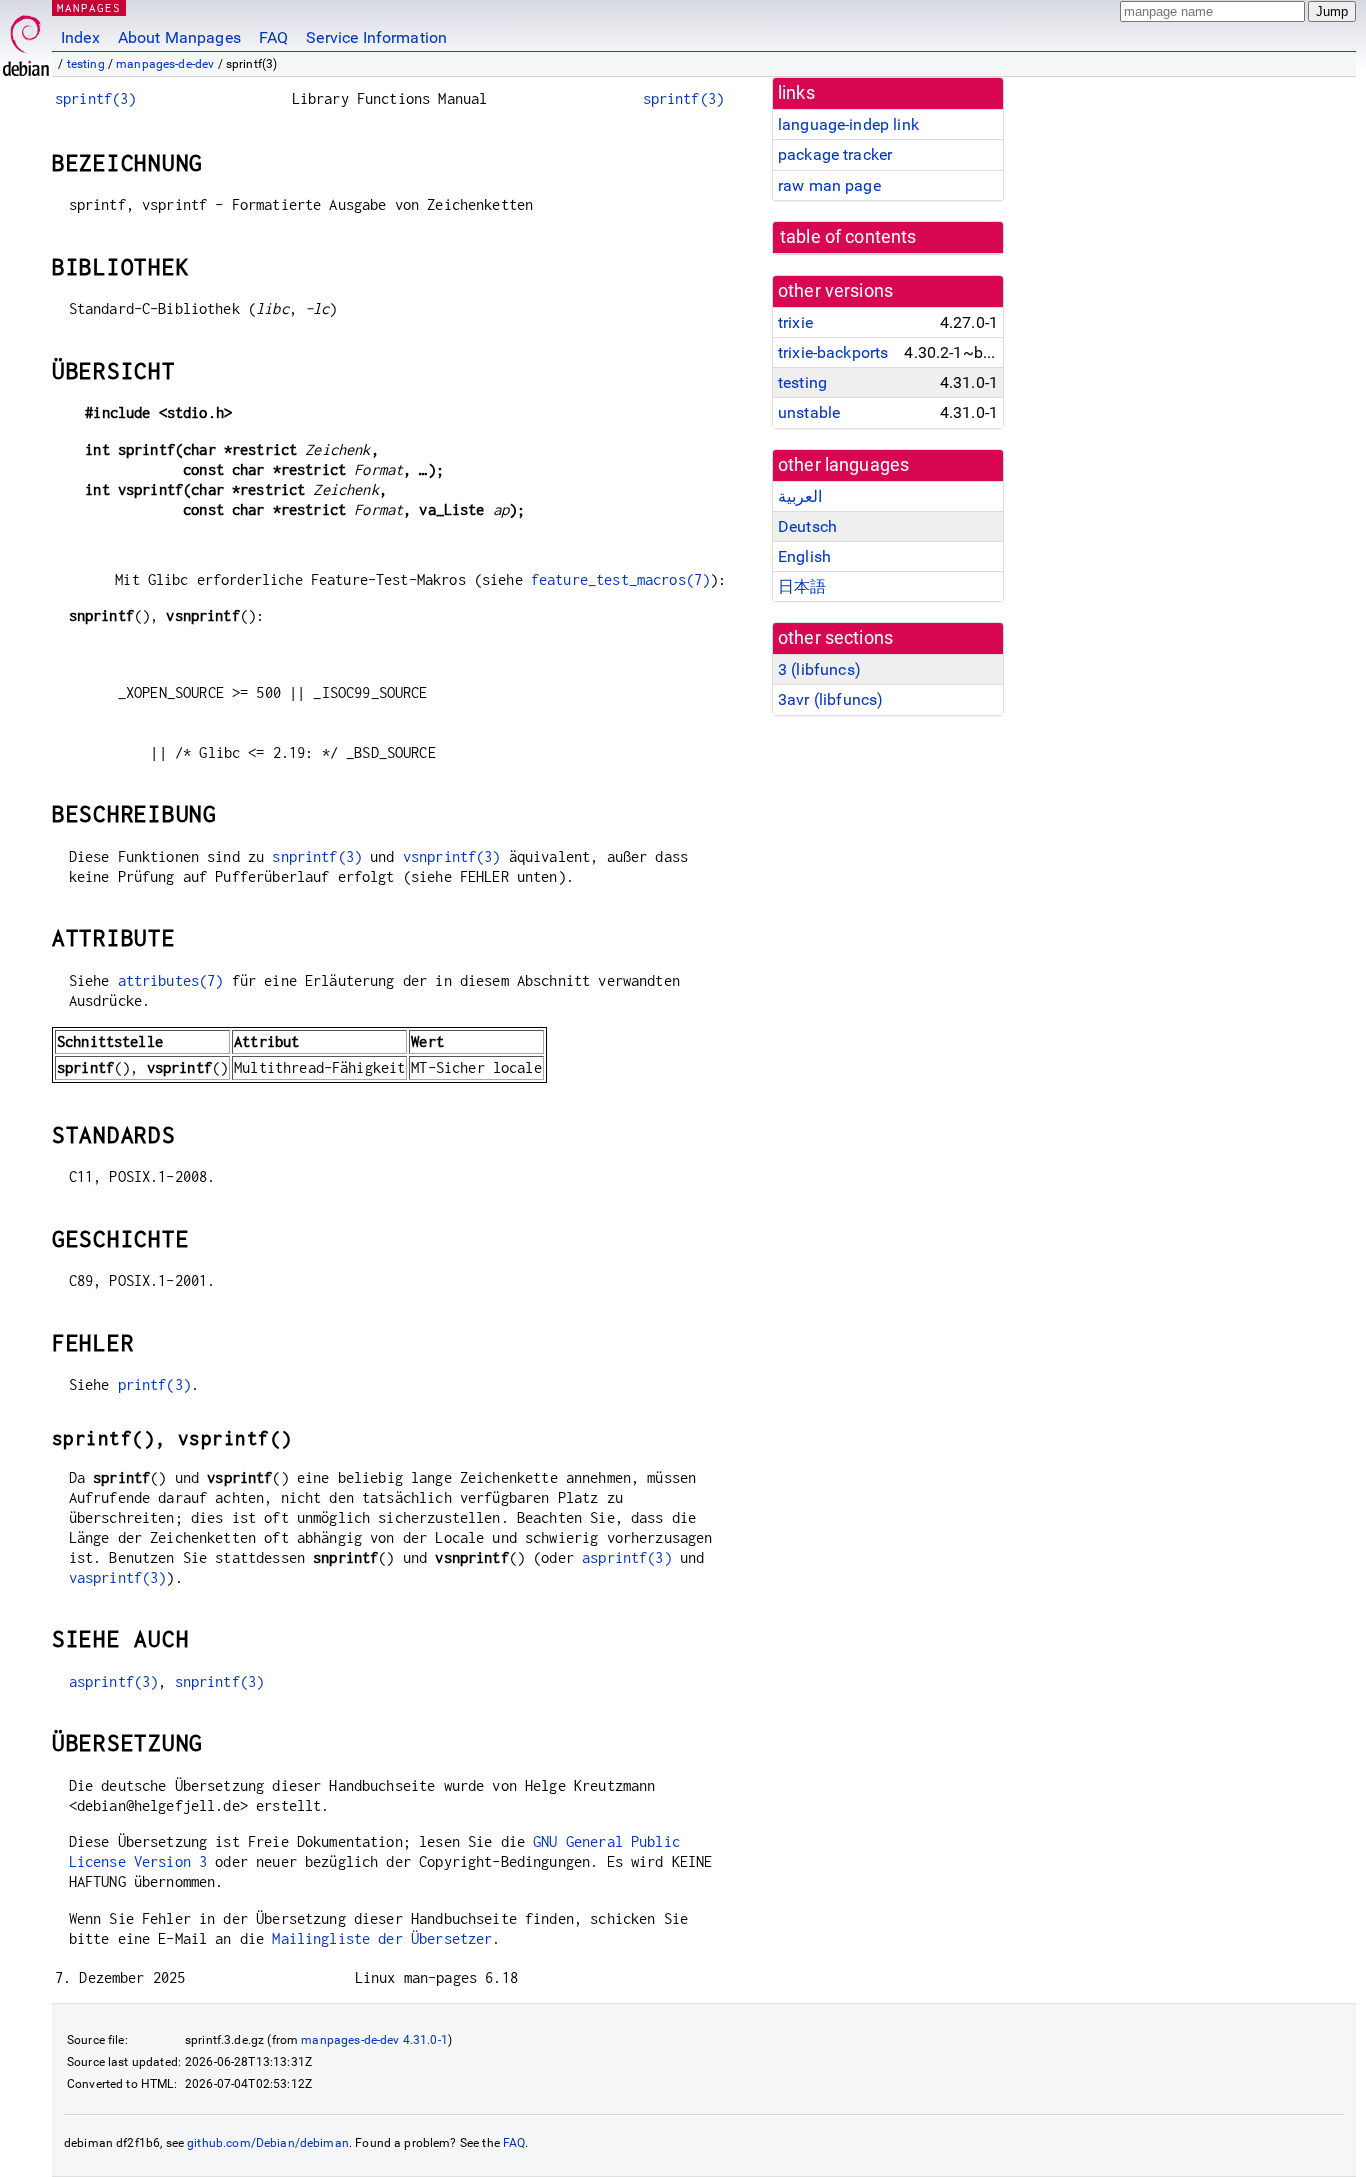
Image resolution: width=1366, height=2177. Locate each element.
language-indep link (848, 124)
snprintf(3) (317, 856)
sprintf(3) (96, 98)
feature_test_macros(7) (620, 579)
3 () (819, 669)
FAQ (273, 37)
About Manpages (179, 37)
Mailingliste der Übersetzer (382, 1938)
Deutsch (807, 526)
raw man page (829, 185)
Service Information (376, 37)
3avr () (830, 699)
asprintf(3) (627, 1557)
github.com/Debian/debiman (268, 2143)
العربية (800, 496)
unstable (809, 412)
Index (80, 37)
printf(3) (154, 1384)
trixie (795, 322)
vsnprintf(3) (452, 856)
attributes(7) (171, 980)
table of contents (848, 237)
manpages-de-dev (165, 64)
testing (86, 64)
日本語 (802, 586)
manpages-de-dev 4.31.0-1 (374, 2040)
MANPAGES (89, 7)
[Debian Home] (26, 40)
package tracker (835, 154)
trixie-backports (833, 352)
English (804, 556)
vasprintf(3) (118, 1577)
